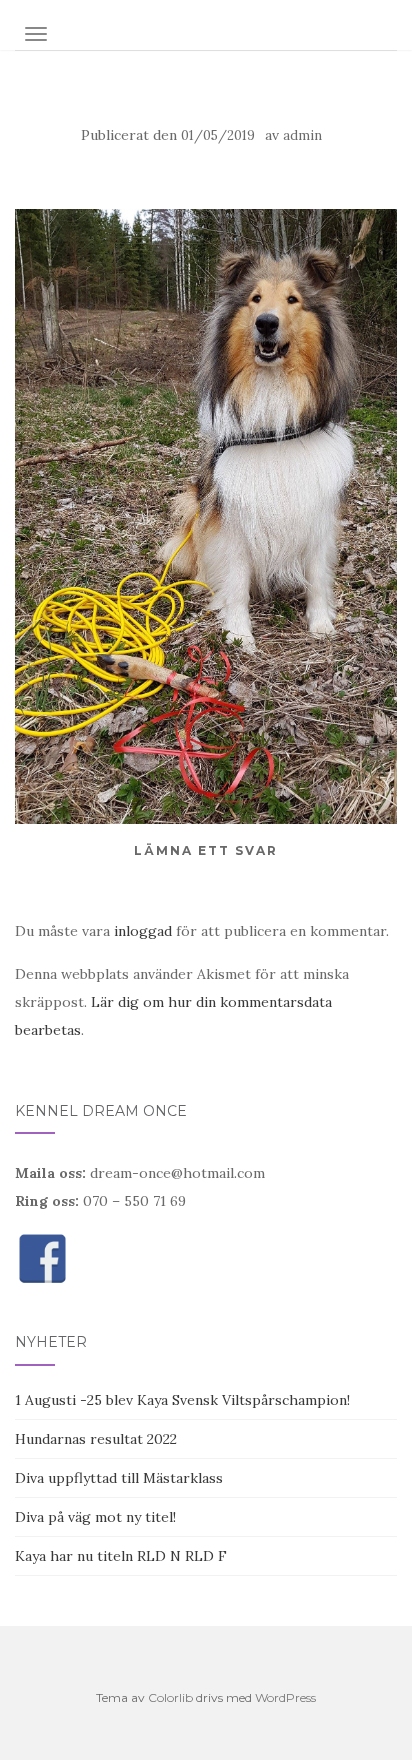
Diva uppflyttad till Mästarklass (119, 1478)
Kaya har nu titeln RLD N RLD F (121, 1556)
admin (302, 135)
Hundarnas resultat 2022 (96, 1439)
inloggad (143, 931)
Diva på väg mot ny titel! (95, 1517)
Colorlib (170, 1697)
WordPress (285, 1697)
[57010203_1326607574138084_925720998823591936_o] (206, 515)
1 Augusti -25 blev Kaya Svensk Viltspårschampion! (182, 1400)
